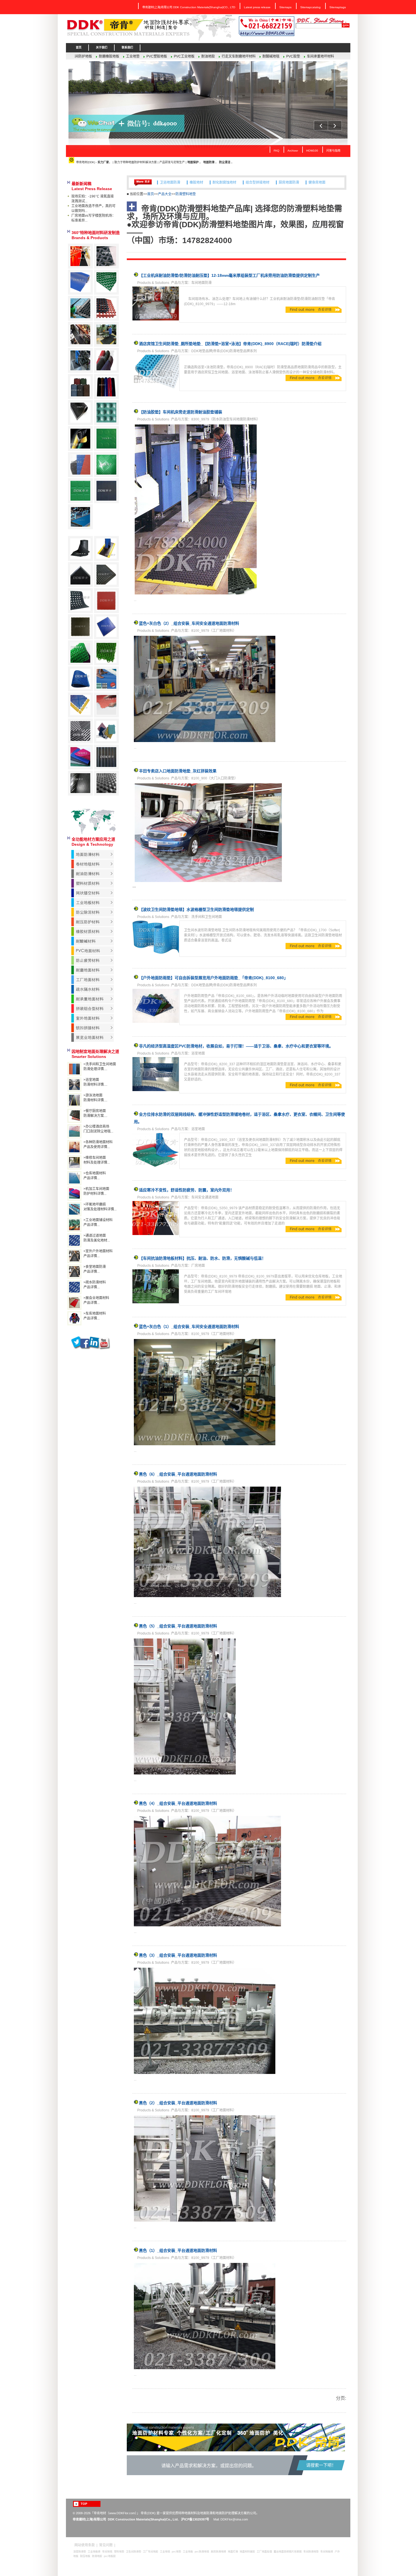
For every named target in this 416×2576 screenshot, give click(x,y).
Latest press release (257, 7)
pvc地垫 (176, 2552)
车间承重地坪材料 (185, 56)
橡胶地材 (196, 178)
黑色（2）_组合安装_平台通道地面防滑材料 (178, 2103)
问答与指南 (333, 151)
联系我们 (127, 47)
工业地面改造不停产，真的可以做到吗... (93, 208)
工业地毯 (165, 2552)
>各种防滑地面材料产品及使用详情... (98, 1144)
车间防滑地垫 (311, 2552)
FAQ (276, 151)
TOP (84, 2504)
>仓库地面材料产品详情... (95, 1176)
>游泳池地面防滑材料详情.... (95, 1098)
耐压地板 (85, 2556)
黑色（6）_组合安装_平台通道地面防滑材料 (178, 1474)
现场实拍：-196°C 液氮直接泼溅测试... (93, 199)
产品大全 (165, 194)
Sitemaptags (338, 7)
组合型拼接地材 (258, 178)
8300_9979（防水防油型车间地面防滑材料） (226, 419)
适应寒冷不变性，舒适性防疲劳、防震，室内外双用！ (186, 1190)
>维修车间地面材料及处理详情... (97, 1160)
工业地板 (188, 2552)
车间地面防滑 (201, 283)
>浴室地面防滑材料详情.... (95, 1082)
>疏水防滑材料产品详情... (95, 1285)
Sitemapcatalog (310, 7)
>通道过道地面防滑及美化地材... (97, 1238)
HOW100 (312, 151)
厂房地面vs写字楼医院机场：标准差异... (93, 218)
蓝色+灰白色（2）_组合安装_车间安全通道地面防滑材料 (189, 623)
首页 (79, 47)
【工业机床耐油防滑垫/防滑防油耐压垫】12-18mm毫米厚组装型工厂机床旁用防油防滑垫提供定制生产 (229, 275)
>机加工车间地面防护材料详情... (96, 1191)
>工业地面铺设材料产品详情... (98, 1222)
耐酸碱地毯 (135, 56)
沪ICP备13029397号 (195, 2519)
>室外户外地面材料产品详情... (98, 1254)
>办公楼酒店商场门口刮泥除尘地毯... (98, 1129)
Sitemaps (285, 7)
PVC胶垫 (157, 56)
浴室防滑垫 (80, 2552)
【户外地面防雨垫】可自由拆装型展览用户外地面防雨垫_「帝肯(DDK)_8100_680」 (213, 978)
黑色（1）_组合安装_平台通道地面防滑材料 (178, 2250)
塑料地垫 (119, 2552)
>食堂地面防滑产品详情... (95, 1269)
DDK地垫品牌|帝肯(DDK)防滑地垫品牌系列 (224, 351)
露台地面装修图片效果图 (288, 2552)
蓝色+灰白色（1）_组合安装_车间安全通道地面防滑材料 (189, 1327)
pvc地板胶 (110, 2556)
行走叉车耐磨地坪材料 (103, 56)
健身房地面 (317, 178)
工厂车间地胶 (151, 2552)
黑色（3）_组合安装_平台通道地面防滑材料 (178, 1955)
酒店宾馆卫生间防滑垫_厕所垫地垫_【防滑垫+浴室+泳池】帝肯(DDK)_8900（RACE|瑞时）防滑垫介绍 (230, 344)
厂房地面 (198, 1266)
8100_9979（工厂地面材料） (214, 631)
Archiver (293, 151)
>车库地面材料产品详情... (95, 1316)
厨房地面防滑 (289, 178)
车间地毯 (107, 2552)
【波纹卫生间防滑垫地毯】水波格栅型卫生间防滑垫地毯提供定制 (196, 909)
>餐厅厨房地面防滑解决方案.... (95, 1113)
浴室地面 (198, 1053)
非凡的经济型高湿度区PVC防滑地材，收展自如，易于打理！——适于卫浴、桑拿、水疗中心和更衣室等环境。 (236, 1046)
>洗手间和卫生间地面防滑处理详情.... (100, 1067)
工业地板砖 (94, 2552)
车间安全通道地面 (205, 1197)
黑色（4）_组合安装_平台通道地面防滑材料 (178, 1803)
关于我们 (102, 47)
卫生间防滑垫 (134, 2552)
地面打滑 (233, 2552)
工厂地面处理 (264, 2552)
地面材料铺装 (247, 2552)
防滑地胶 (97, 2556)
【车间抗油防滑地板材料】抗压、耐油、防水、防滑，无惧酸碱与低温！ (202, 1258)
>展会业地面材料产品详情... (96, 1300)
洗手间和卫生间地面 (207, 917)
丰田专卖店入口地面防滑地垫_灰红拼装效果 (178, 771)
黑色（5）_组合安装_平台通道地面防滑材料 (178, 1626)
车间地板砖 (327, 2552)
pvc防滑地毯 (202, 2552)
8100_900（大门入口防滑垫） (215, 778)
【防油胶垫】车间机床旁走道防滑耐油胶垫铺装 (181, 412)
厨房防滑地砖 (218, 2552)
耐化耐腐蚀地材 (224, 178)
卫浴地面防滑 (170, 178)
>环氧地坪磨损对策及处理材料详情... (100, 1207)
